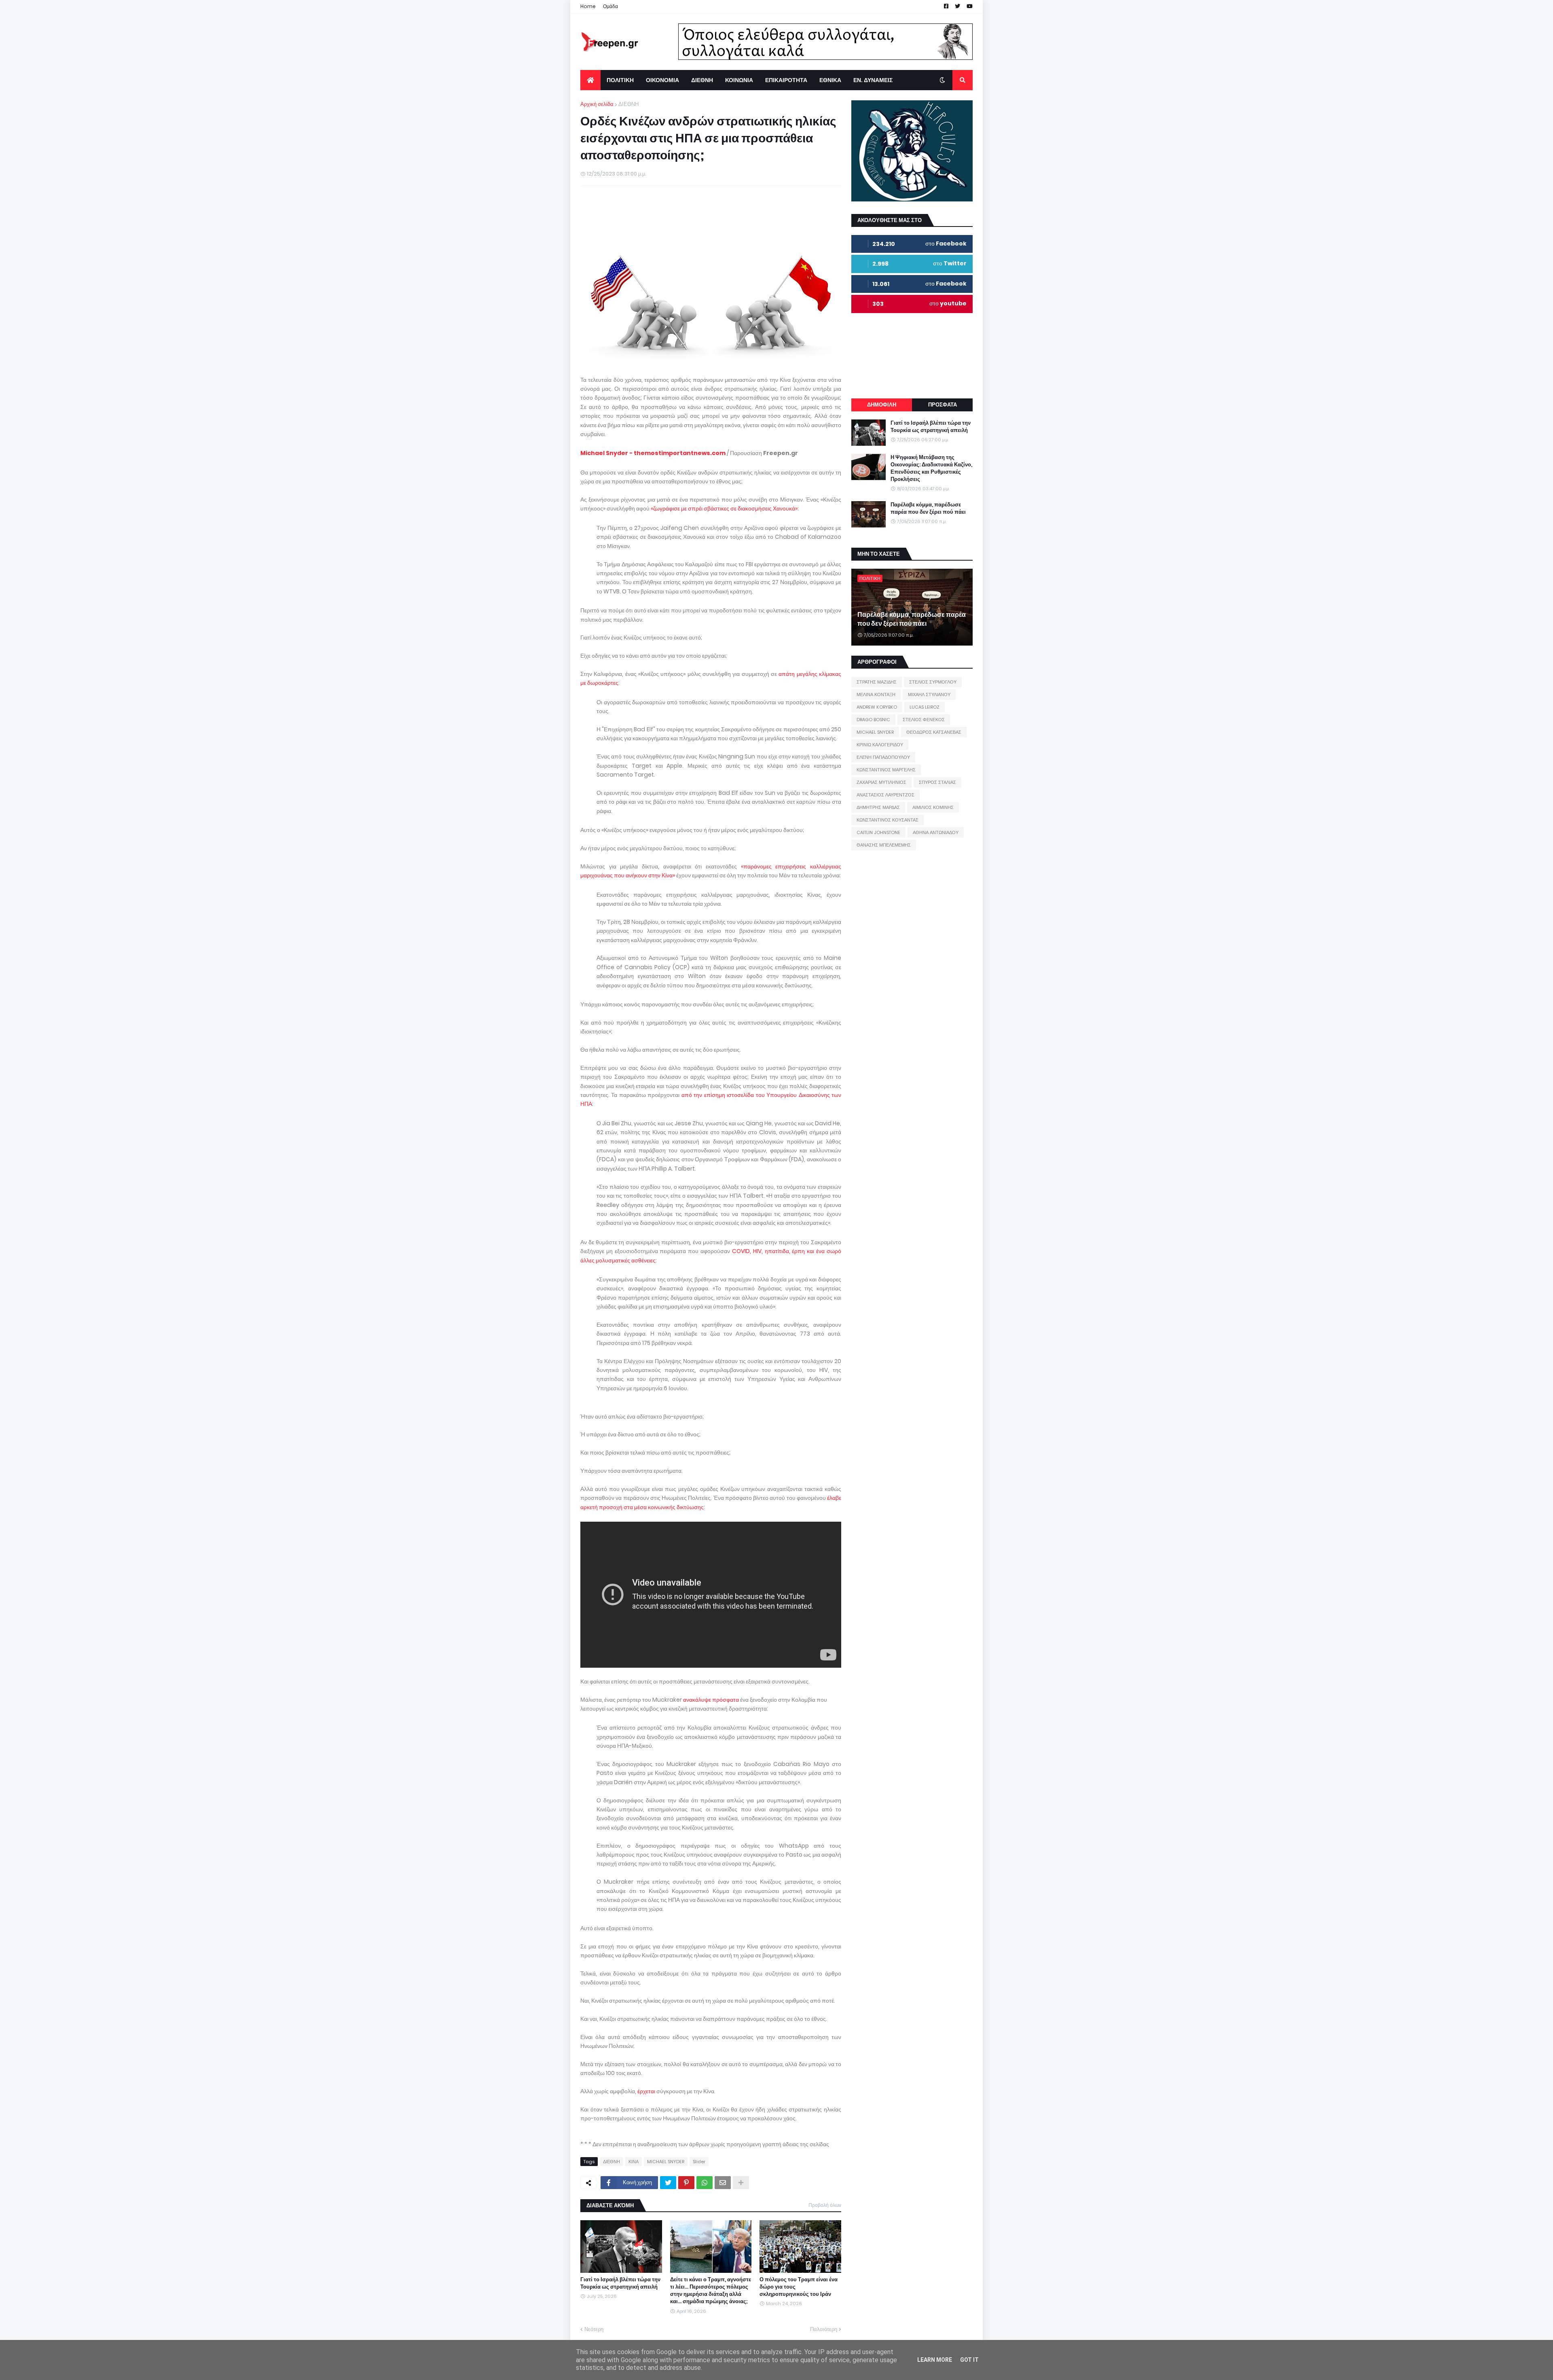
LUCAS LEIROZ (925, 707)
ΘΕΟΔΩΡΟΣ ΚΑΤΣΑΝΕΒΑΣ (934, 732)
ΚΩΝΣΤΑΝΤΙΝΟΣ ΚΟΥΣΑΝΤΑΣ (888, 820)
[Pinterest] (686, 2183)
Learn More (935, 2360)
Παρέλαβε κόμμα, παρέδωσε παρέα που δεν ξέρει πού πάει (928, 508)
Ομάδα (610, 6)
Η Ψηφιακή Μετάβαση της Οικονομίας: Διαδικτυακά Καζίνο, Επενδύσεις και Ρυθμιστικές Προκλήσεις (931, 469)
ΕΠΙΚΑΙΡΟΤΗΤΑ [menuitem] (786, 80)
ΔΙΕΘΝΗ (628, 104)
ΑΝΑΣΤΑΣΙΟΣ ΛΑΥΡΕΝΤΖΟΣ (885, 795)
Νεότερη (594, 2329)
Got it (969, 2360)
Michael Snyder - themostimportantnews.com (653, 453)
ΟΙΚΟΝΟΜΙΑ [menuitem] (662, 80)
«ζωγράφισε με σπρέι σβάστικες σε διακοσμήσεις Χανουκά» (724, 508)
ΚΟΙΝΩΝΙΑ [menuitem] (739, 80)
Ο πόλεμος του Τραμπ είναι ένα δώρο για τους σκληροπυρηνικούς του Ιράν (799, 2287)
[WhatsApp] (705, 2183)
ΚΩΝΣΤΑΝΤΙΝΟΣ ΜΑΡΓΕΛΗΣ (886, 770)
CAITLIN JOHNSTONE (878, 832)
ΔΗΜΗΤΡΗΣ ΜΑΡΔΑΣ (878, 807)
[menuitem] (590, 80)
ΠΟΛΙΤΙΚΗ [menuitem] (620, 80)
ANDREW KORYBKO (877, 707)
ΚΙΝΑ (634, 2162)
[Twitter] (668, 2183)
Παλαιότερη (824, 2329)
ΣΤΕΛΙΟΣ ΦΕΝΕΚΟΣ (924, 720)
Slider (699, 2162)
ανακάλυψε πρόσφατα (711, 1700)
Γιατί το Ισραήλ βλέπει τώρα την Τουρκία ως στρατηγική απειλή (620, 2283)
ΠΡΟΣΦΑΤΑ (943, 405)
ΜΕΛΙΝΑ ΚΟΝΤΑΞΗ (876, 695)
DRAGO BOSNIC (873, 720)
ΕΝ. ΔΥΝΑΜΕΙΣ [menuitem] (873, 80)
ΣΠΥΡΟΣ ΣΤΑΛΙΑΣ (937, 782)
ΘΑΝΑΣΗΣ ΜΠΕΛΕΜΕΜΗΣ (884, 845)
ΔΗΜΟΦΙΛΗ (882, 405)
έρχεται (646, 2091)
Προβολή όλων (825, 2205)
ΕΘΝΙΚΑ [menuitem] (830, 80)
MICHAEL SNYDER (666, 2162)
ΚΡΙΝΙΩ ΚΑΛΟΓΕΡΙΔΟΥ (880, 745)
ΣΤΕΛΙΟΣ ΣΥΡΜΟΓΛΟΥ (933, 682)
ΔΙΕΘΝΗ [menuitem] (702, 80)
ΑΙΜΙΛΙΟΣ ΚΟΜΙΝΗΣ (933, 807)
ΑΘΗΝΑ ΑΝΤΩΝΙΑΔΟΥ (936, 832)
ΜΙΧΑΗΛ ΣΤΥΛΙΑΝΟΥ (929, 695)
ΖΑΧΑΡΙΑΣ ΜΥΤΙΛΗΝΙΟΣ (881, 782)
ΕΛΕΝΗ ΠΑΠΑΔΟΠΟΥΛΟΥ (883, 757)
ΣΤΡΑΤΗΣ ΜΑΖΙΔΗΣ (877, 682)
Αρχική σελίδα (597, 104)
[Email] (723, 2183)
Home (588, 6)
